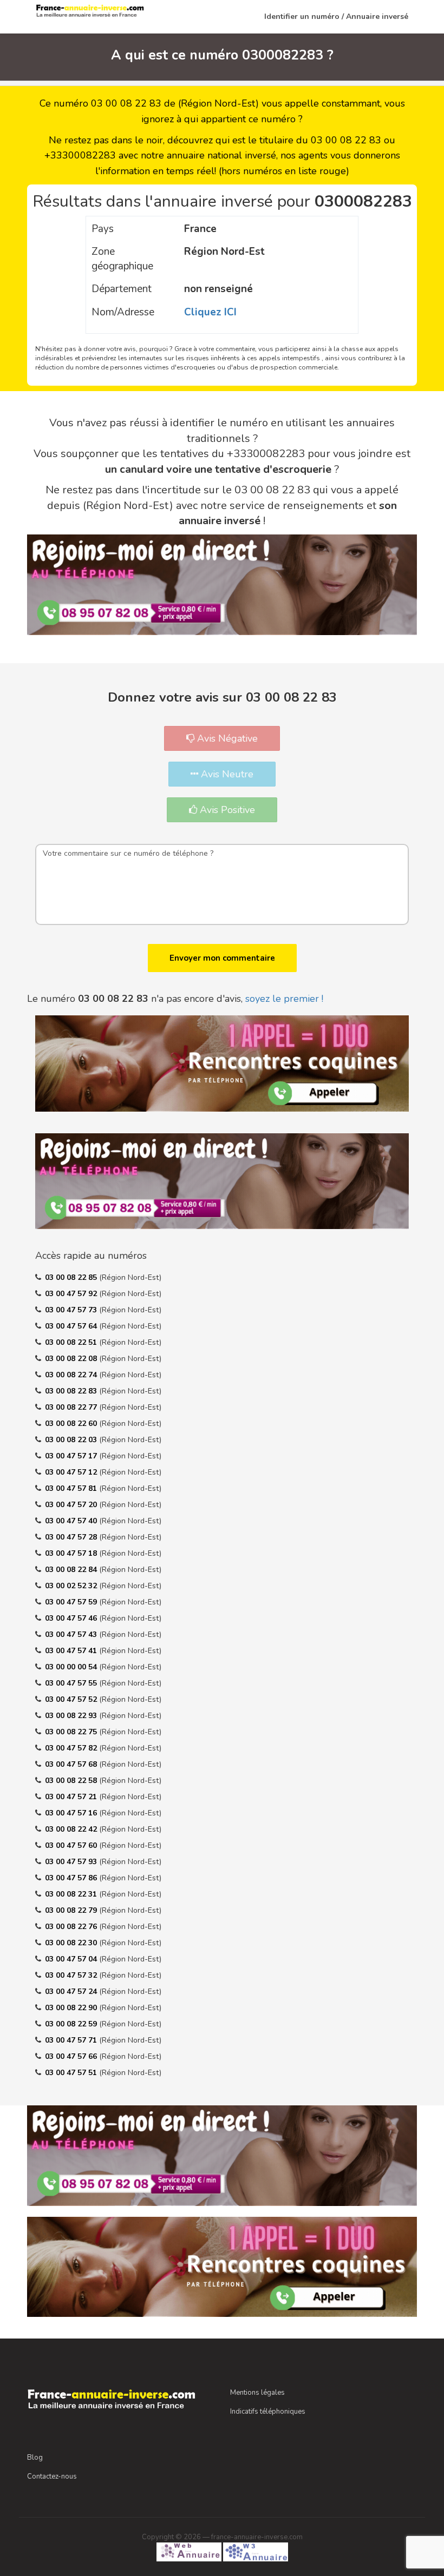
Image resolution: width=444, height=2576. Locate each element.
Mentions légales (257, 2393)
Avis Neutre (226, 774)
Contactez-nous (52, 2476)
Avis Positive (226, 810)
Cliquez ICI (210, 312)
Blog (35, 2458)
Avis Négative (226, 738)
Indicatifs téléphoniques (268, 2412)
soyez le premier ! (284, 999)
